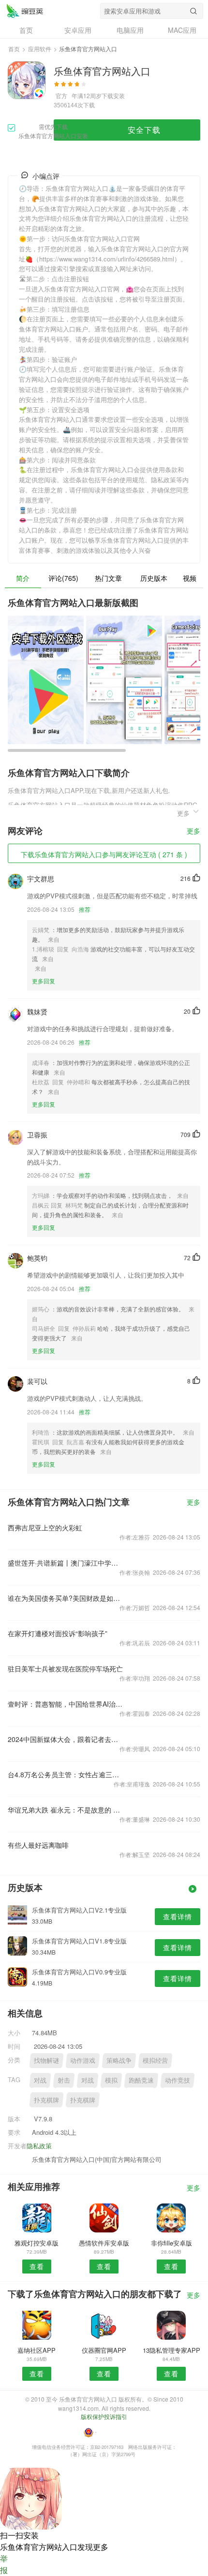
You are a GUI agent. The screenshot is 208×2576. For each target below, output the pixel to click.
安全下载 (144, 130)
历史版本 (154, 578)
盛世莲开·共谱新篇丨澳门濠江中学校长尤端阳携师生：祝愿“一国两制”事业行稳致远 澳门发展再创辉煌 (66, 1563)
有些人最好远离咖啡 (38, 1845)
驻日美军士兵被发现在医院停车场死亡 (65, 1669)
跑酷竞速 (141, 2080)
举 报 (4, 2564)
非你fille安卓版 (171, 2243)
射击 (64, 2080)
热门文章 (108, 578)
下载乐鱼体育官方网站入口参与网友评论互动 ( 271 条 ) (104, 854)
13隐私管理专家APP (171, 2350)
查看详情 (178, 1916)
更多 (193, 831)
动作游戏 (83, 2060)
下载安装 (113, 95)
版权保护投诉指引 (104, 2416)
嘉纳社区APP (37, 2350)
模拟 (111, 2080)
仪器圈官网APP (104, 2350)
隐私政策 (39, 2146)
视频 (190, 578)
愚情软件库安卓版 (104, 2243)
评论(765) (63, 578)
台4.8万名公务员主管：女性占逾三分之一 (66, 1774)
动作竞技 (178, 2080)
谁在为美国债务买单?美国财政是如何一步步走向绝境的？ (66, 1598)
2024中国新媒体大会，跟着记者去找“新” (66, 1739)
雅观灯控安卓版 (37, 2243)
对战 (40, 2080)
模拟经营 (155, 2060)
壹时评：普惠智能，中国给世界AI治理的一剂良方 (66, 1704)
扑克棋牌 (46, 2100)
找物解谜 (46, 2060)
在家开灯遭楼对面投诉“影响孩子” (58, 1633)
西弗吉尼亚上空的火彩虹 (45, 1527)
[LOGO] (25, 11)
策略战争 (119, 2060)
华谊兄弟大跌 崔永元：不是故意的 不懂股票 (66, 1810)
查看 (37, 2266)
